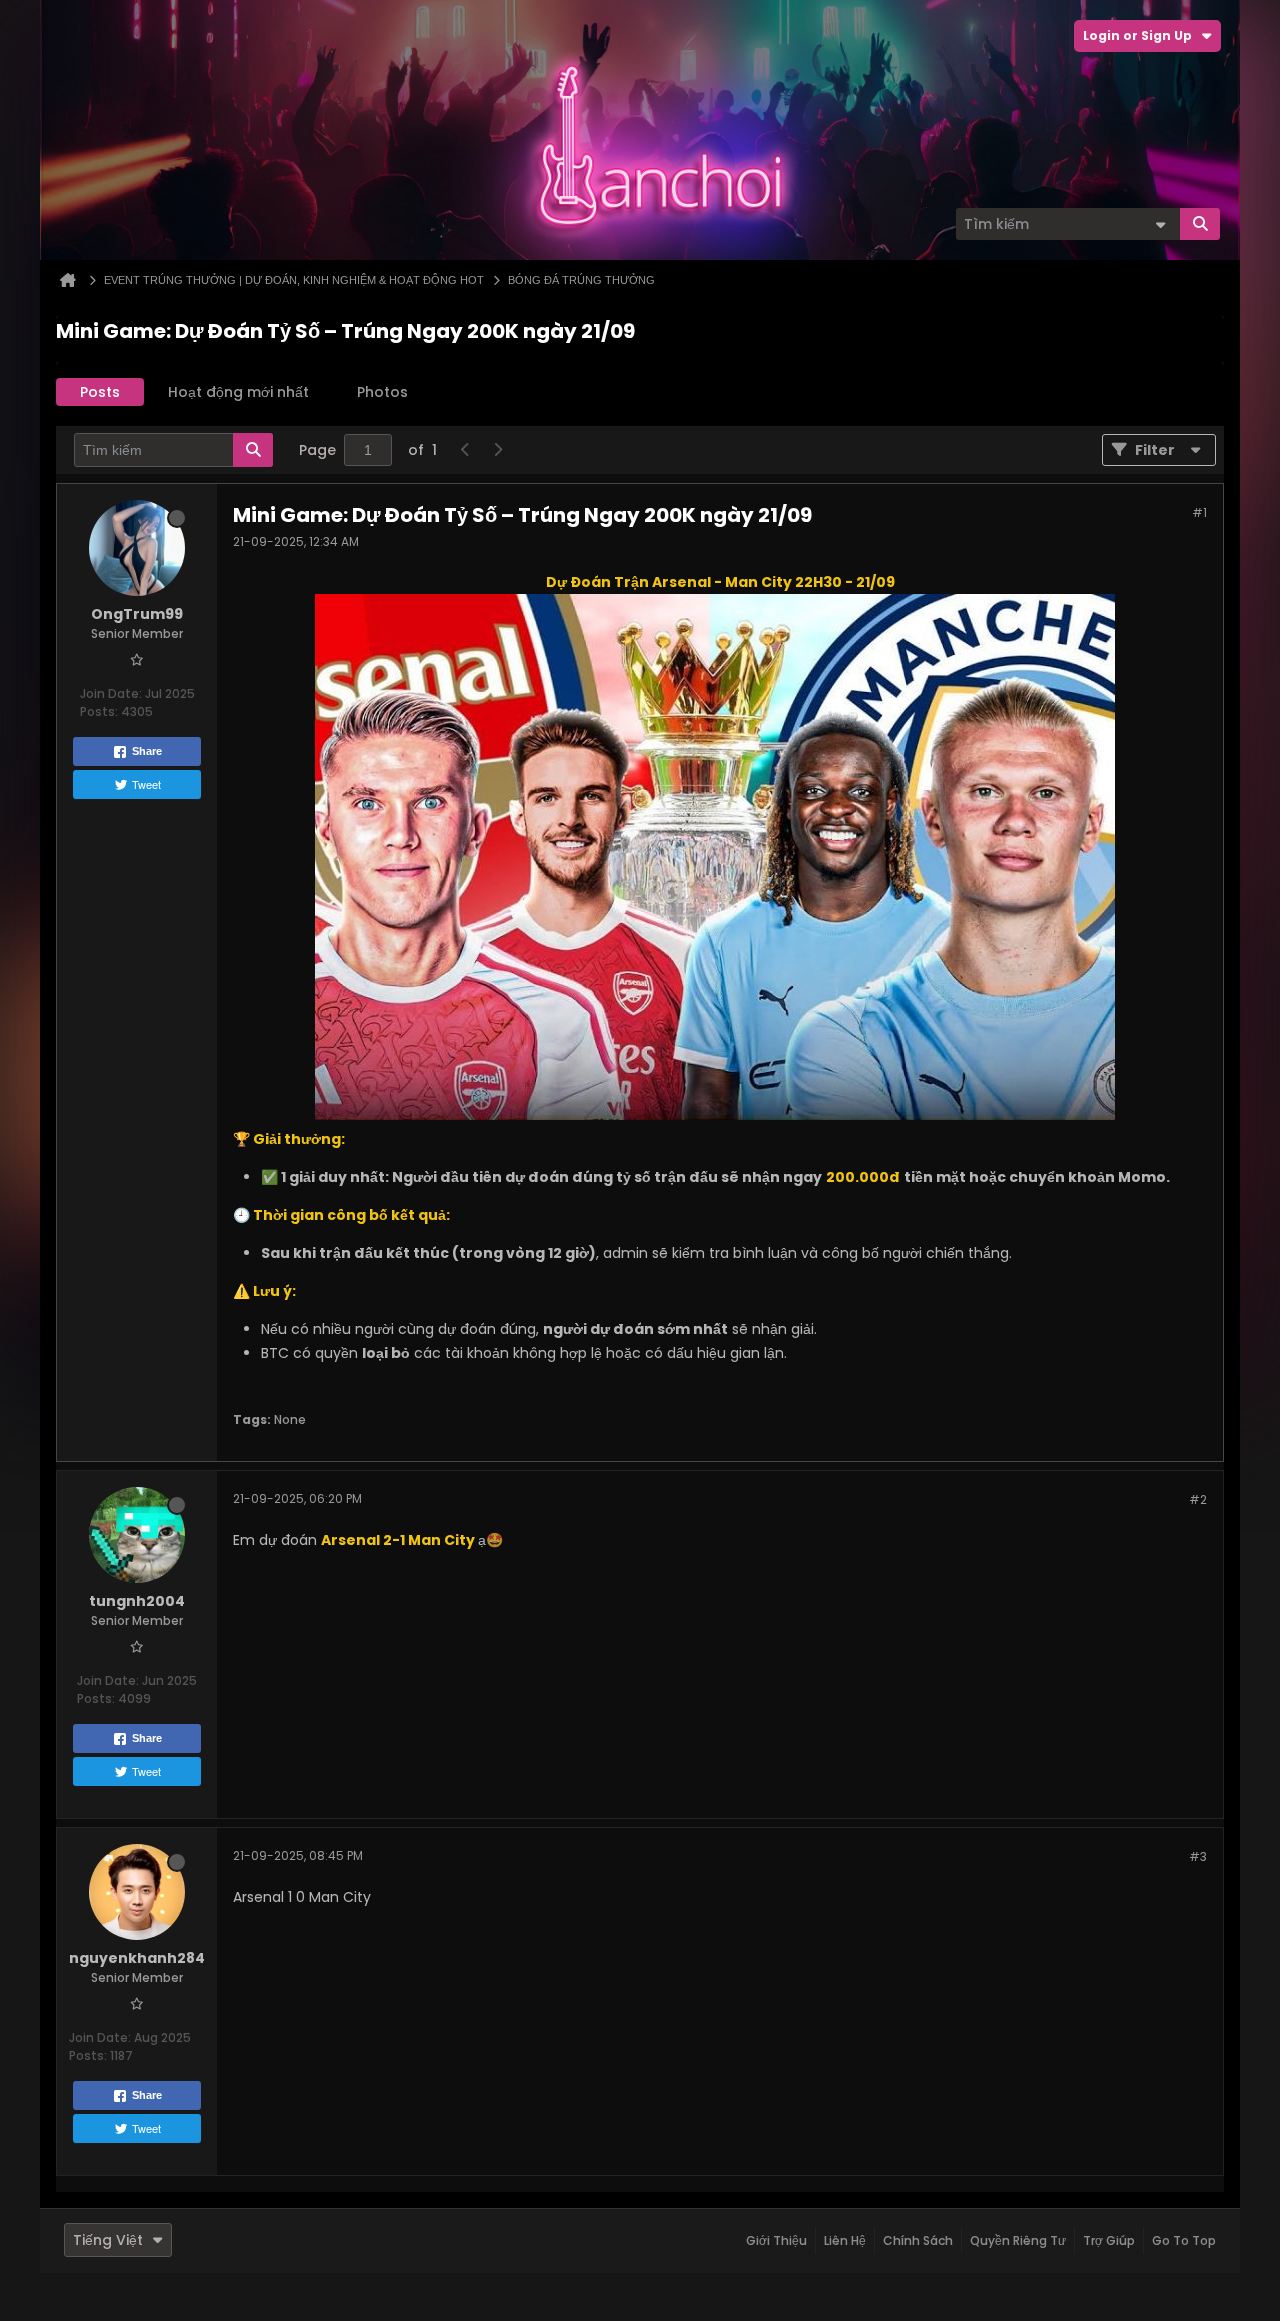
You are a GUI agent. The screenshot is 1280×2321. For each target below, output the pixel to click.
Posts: (99, 711)
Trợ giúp (1109, 2240)
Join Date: (111, 693)
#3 (1198, 1856)
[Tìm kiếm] (1200, 224)
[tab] (100, 392)
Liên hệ (845, 2240)
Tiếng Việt (108, 2240)
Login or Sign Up (1137, 35)
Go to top (1184, 2240)
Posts (100, 392)
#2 (1198, 1499)
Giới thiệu (776, 2240)
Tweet (146, 784)
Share (147, 751)
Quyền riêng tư (1018, 2240)
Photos (382, 392)
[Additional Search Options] (1160, 224)
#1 (1199, 512)
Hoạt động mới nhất (238, 392)
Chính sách (918, 2240)
